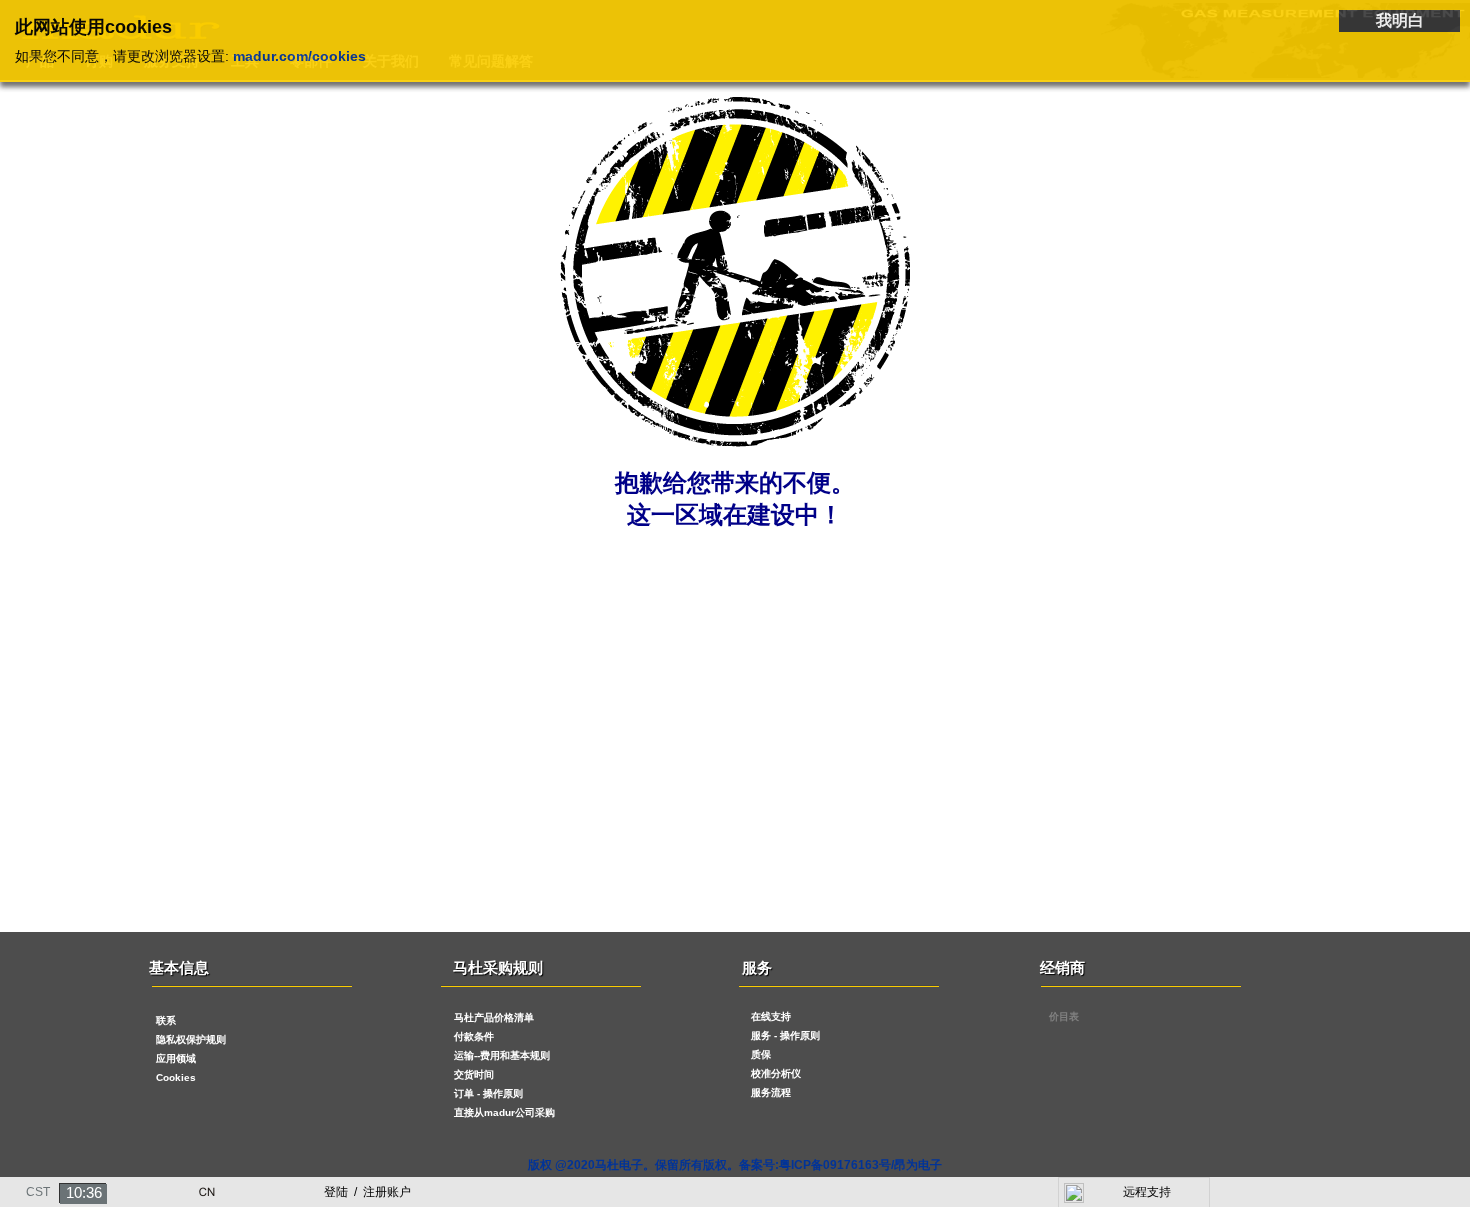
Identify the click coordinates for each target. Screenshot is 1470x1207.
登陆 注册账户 (367, 1192)
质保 (761, 1054)
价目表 (1064, 1016)
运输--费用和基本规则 (502, 1055)
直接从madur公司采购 (504, 1112)
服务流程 (771, 1092)
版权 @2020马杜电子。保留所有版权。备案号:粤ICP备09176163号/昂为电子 (735, 1165)
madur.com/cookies (299, 56)
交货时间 (474, 1074)
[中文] (207, 1187)
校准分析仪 (776, 1073)
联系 (166, 1020)
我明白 (1400, 20)
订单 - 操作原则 (488, 1093)
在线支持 (771, 1016)
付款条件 (474, 1036)
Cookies (176, 1077)
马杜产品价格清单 (494, 1017)
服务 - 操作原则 (785, 1035)
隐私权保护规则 (191, 1039)
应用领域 (176, 1058)
